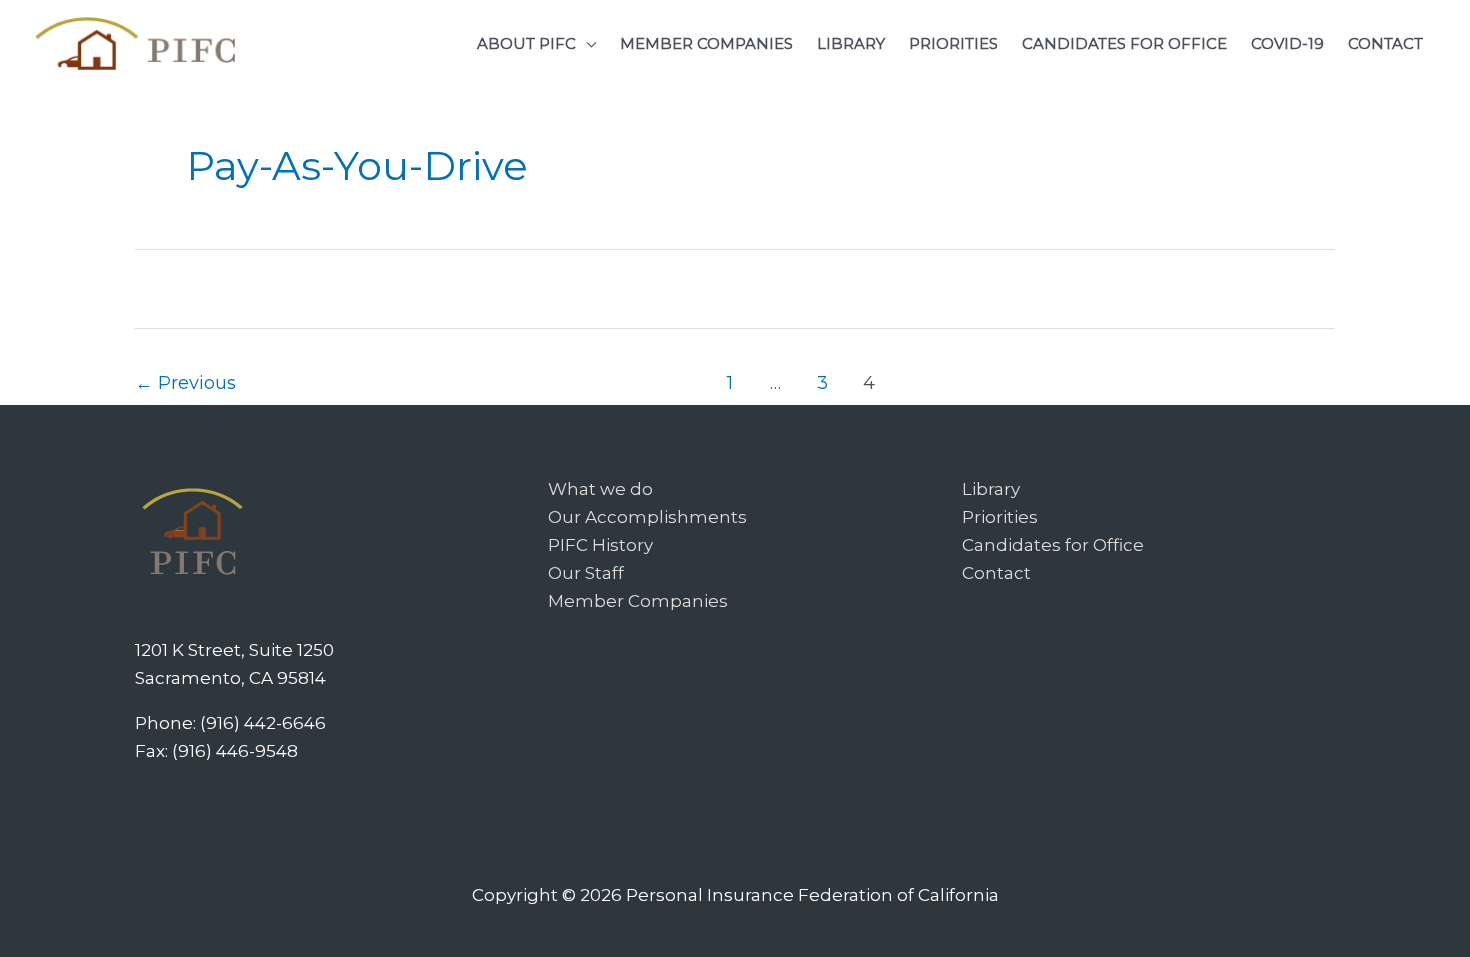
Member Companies (638, 601)
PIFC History (600, 545)
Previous (185, 382)
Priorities (1000, 517)
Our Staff (586, 573)
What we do (600, 489)
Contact (996, 573)
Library (991, 489)
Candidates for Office (1053, 545)
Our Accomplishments (647, 517)
